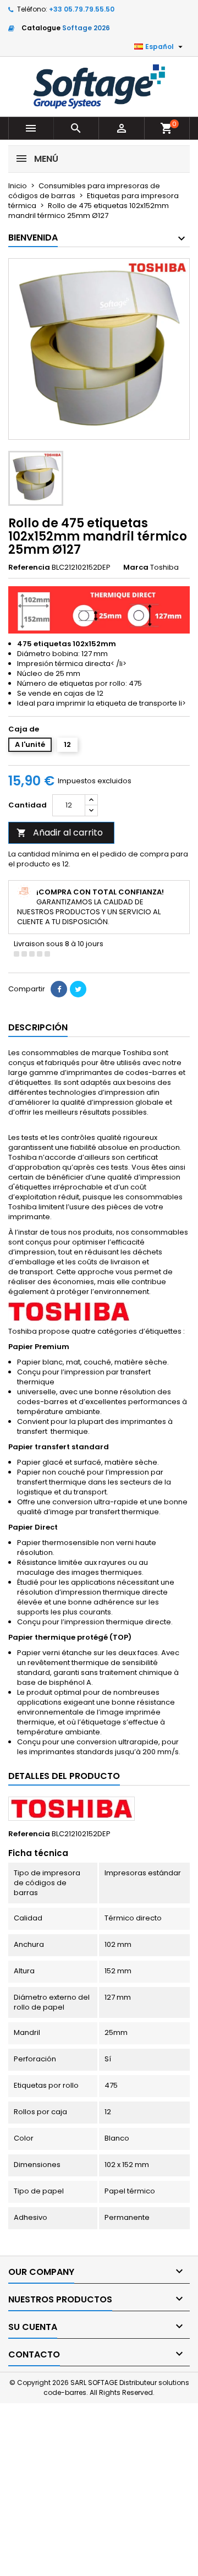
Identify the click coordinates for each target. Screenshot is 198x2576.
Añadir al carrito (60, 833)
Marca (136, 567)
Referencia (29, 567)
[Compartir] (59, 989)
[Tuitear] (78, 989)
